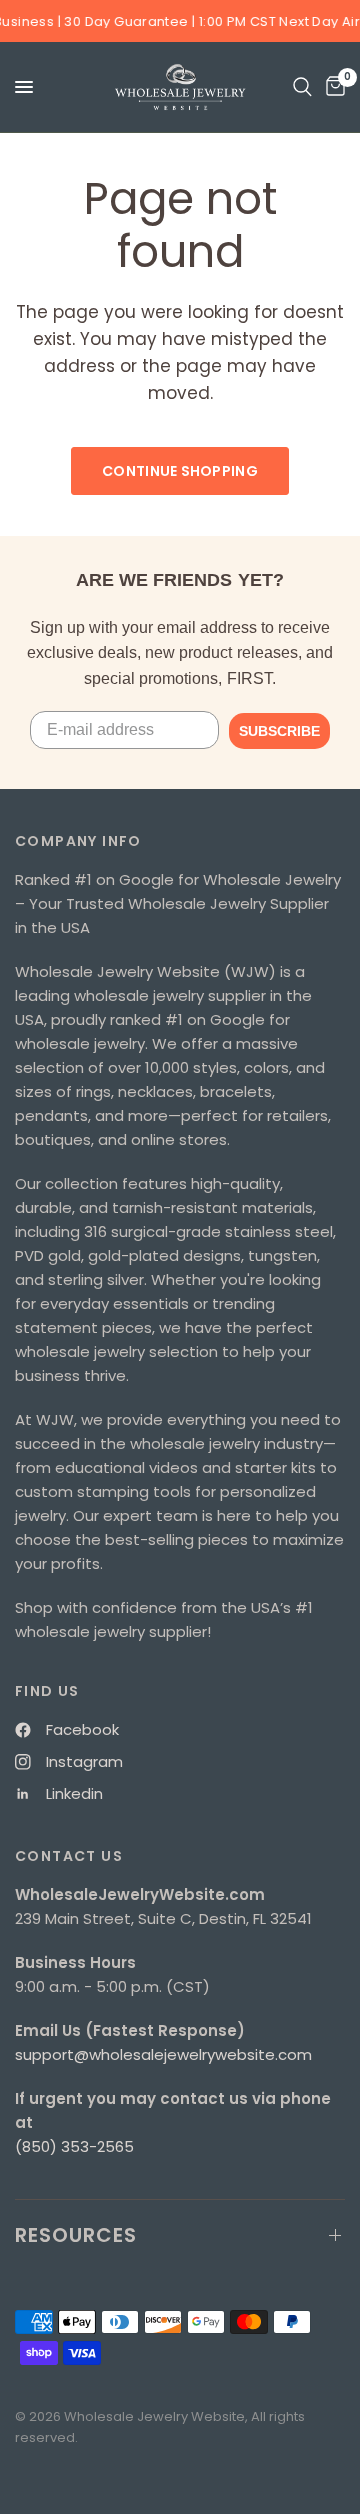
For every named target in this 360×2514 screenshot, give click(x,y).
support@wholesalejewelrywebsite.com (163, 2054)
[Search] (302, 87)
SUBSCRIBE (279, 731)
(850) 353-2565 (74, 2146)
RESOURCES (76, 2235)
